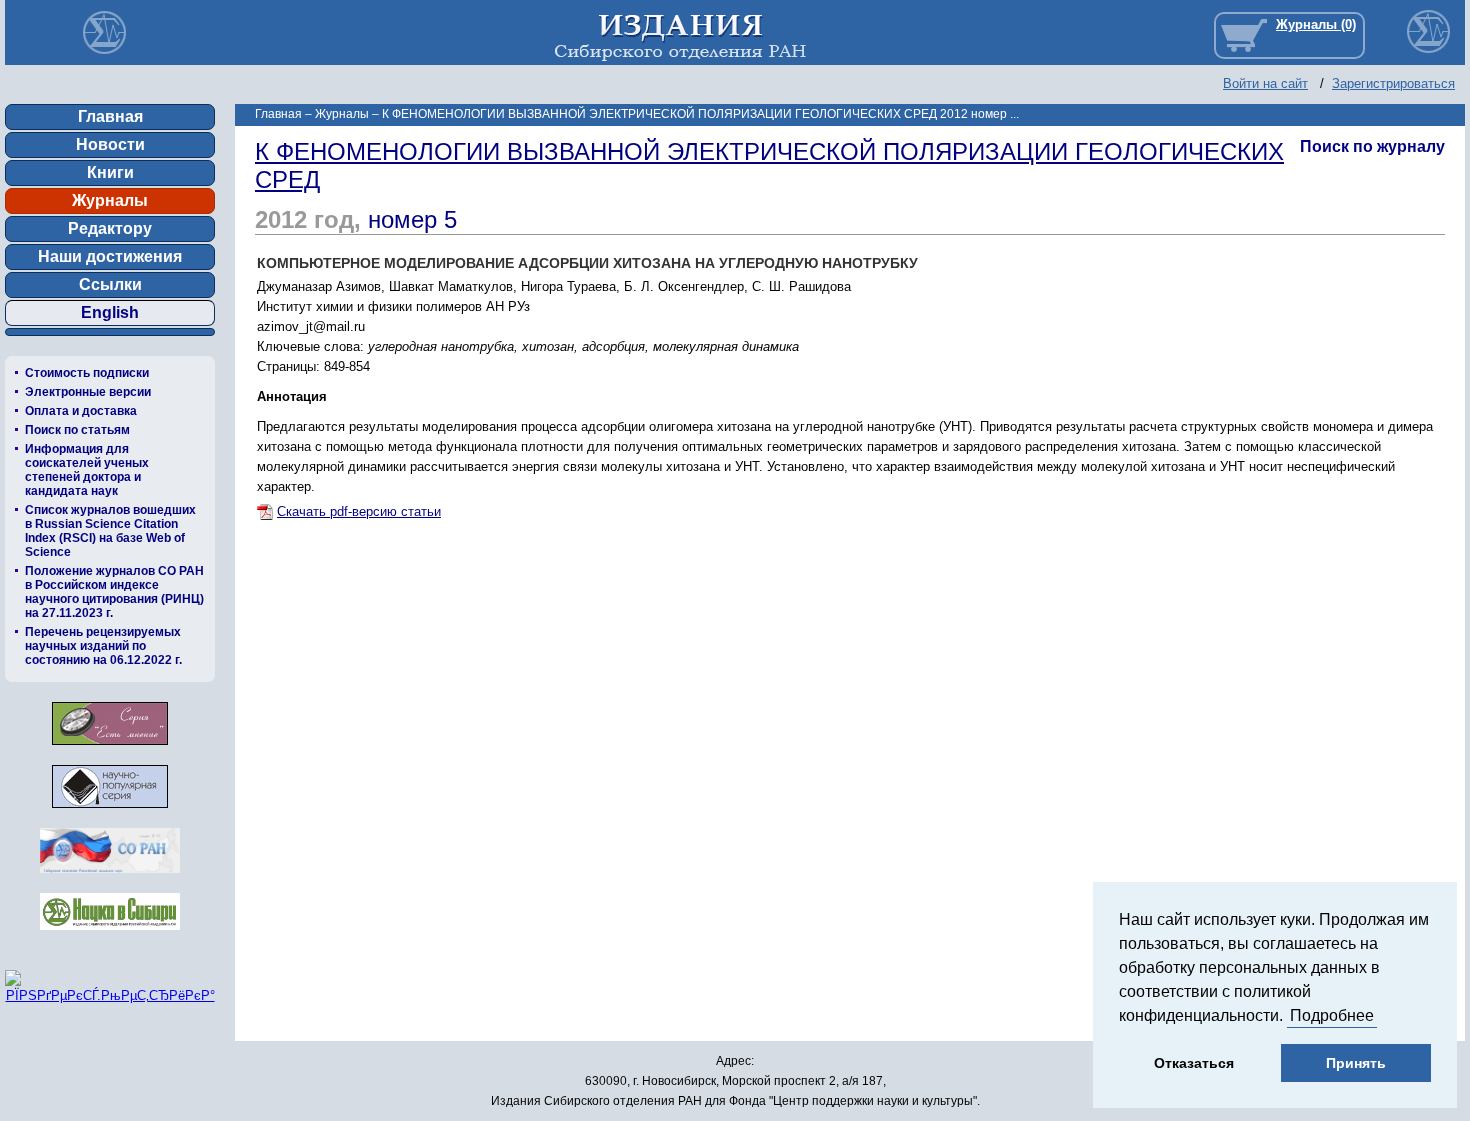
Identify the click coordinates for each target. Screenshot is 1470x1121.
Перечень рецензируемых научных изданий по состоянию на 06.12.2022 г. (103, 646)
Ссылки (110, 284)
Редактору (110, 228)
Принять (1356, 1063)
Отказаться (1194, 1063)
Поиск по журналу (1372, 146)
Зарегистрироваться (1393, 83)
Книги (110, 172)
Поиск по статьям (77, 430)
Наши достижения (110, 256)
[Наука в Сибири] (110, 935)
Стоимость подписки (87, 373)
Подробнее (1332, 1015)
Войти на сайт (1265, 83)
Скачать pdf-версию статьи (359, 511)
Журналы (110, 200)
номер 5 (412, 219)
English (110, 312)
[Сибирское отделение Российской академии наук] (110, 878)
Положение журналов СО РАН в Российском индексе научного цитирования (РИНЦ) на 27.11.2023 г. (114, 592)
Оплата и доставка (81, 411)
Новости (110, 144)
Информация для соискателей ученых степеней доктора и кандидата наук (87, 470)
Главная (110, 116)
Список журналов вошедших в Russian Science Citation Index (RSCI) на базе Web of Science (110, 531)
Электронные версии (88, 392)
